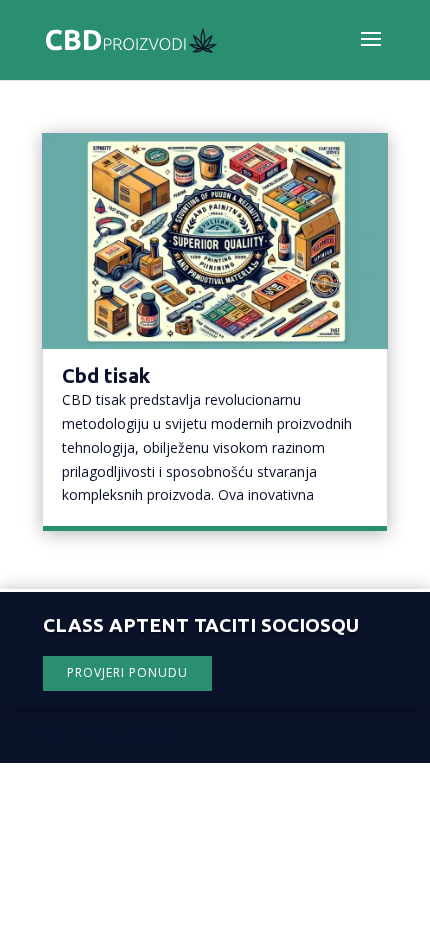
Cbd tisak (106, 375)
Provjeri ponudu (127, 672)
